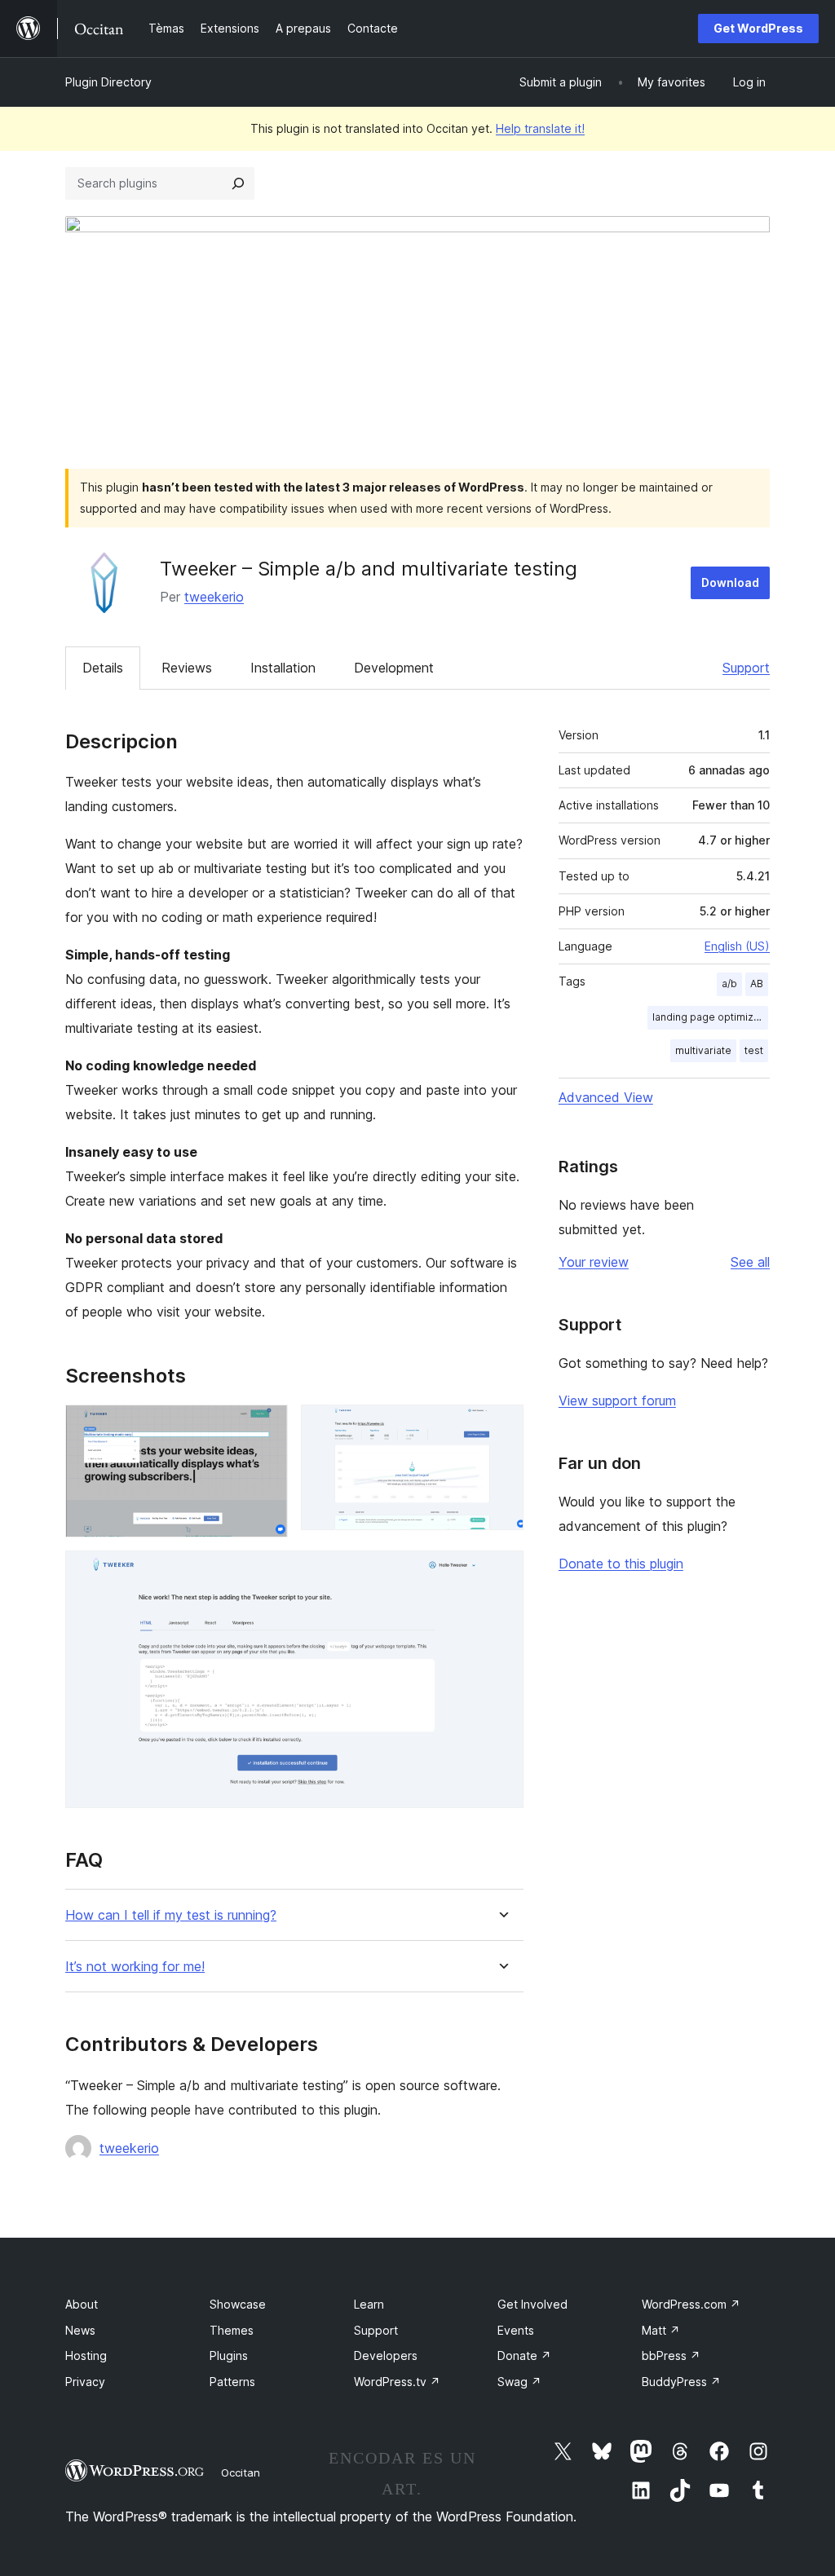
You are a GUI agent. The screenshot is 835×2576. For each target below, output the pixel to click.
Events (516, 2330)
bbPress (671, 2355)
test (754, 1050)
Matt (661, 2330)
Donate (524, 2355)
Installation (283, 668)
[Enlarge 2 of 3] (501, 1427)
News (80, 2330)
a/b (729, 984)
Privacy (85, 2382)
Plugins (229, 2355)
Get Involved (532, 2304)
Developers (386, 2355)
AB (757, 984)
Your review (594, 1262)
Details (103, 668)
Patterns (232, 2382)
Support (746, 668)
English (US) (737, 946)
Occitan (241, 2472)
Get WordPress (758, 28)
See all (750, 1262)
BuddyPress (681, 2382)
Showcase (238, 2304)
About (82, 2304)
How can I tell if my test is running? (171, 1915)
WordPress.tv (397, 2382)
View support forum (617, 1400)
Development (394, 668)
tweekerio (214, 597)
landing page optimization (710, 1017)
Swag (519, 2382)
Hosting (86, 2355)
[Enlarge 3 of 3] (501, 1573)
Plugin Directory (108, 82)
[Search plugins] (238, 183)
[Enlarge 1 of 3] (266, 1427)
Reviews (187, 668)
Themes (232, 2330)
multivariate (703, 1050)
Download (730, 582)
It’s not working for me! (135, 1967)
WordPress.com (691, 2304)
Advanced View (606, 1097)
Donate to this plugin (621, 1564)
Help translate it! (540, 128)
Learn (369, 2304)
